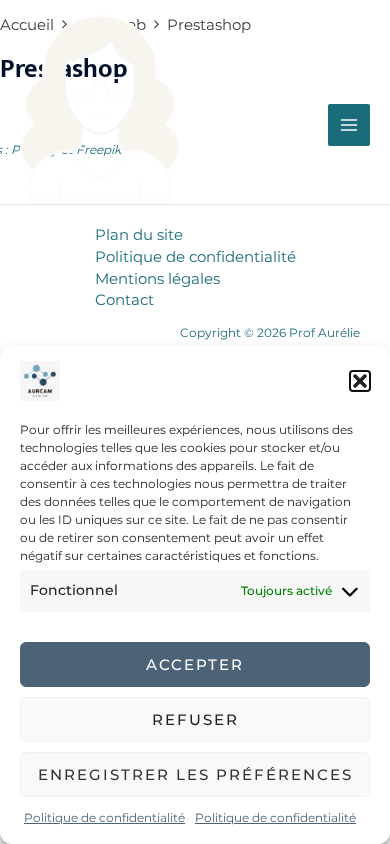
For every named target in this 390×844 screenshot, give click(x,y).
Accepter (195, 664)
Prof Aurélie (93, 217)
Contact (124, 300)
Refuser (195, 719)
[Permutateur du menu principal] (349, 125)
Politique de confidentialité (104, 817)
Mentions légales (157, 279)
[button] (360, 381)
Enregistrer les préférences (195, 774)
